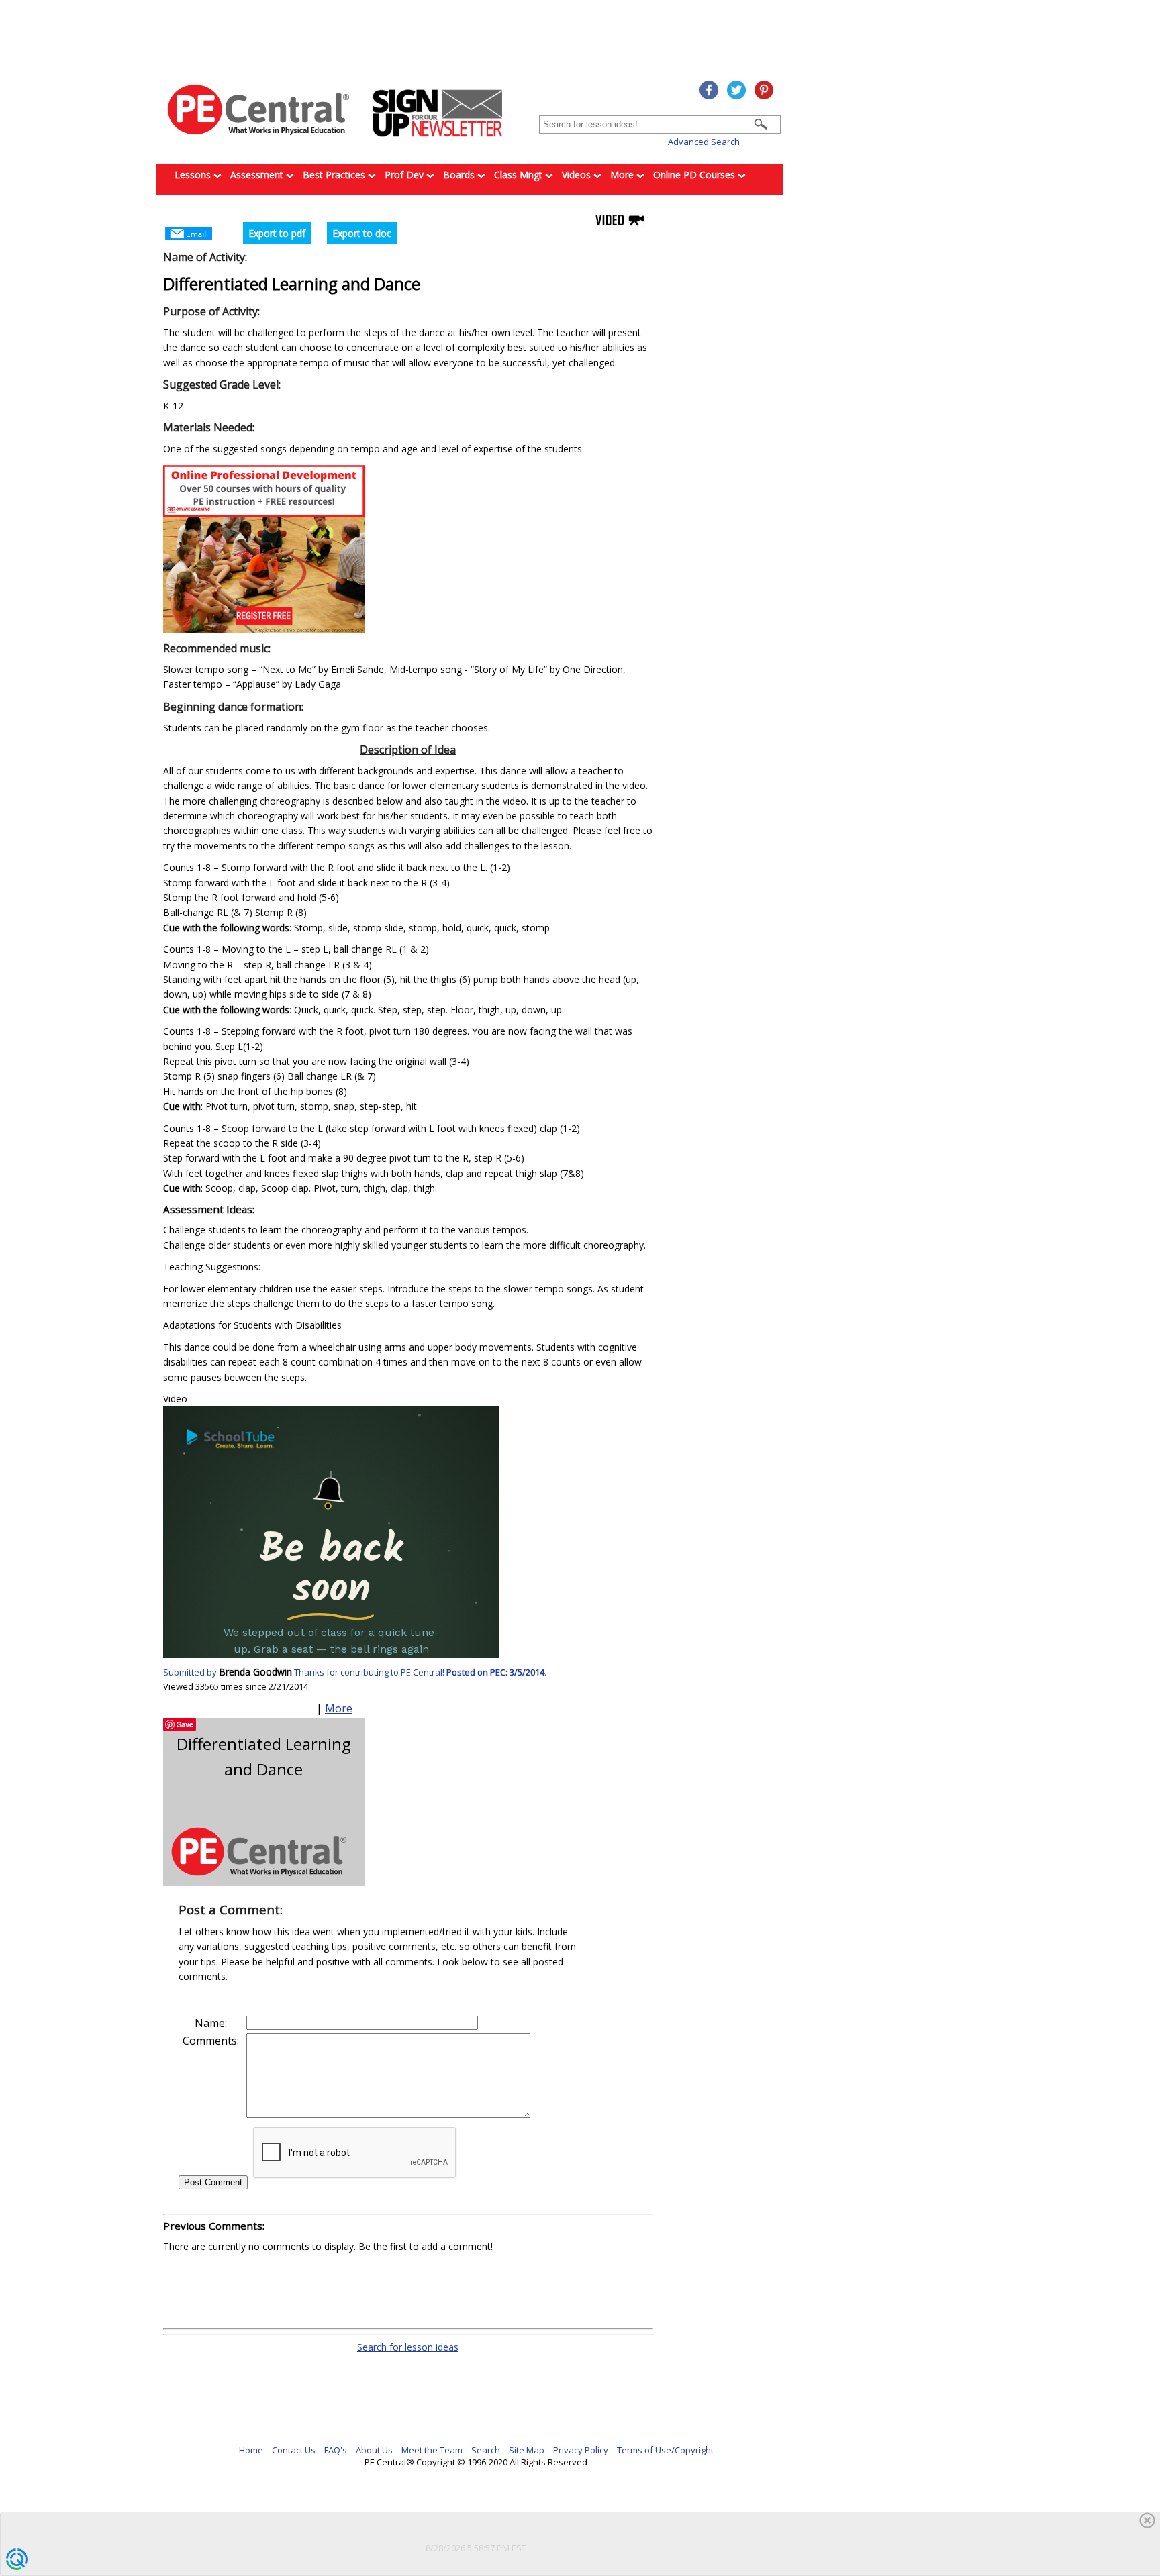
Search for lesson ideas (408, 2347)
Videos (578, 175)
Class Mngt (520, 175)
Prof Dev (405, 175)
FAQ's (336, 2450)
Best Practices (335, 175)
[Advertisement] (489, 2291)
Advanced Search (704, 142)
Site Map (527, 2450)
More (623, 175)
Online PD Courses (695, 175)
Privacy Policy (581, 2450)
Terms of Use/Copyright (665, 2450)
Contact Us (294, 2450)
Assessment (258, 175)
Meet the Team (432, 2450)
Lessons (194, 175)
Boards (460, 175)
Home (251, 2450)
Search (486, 2450)
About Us (374, 2450)
